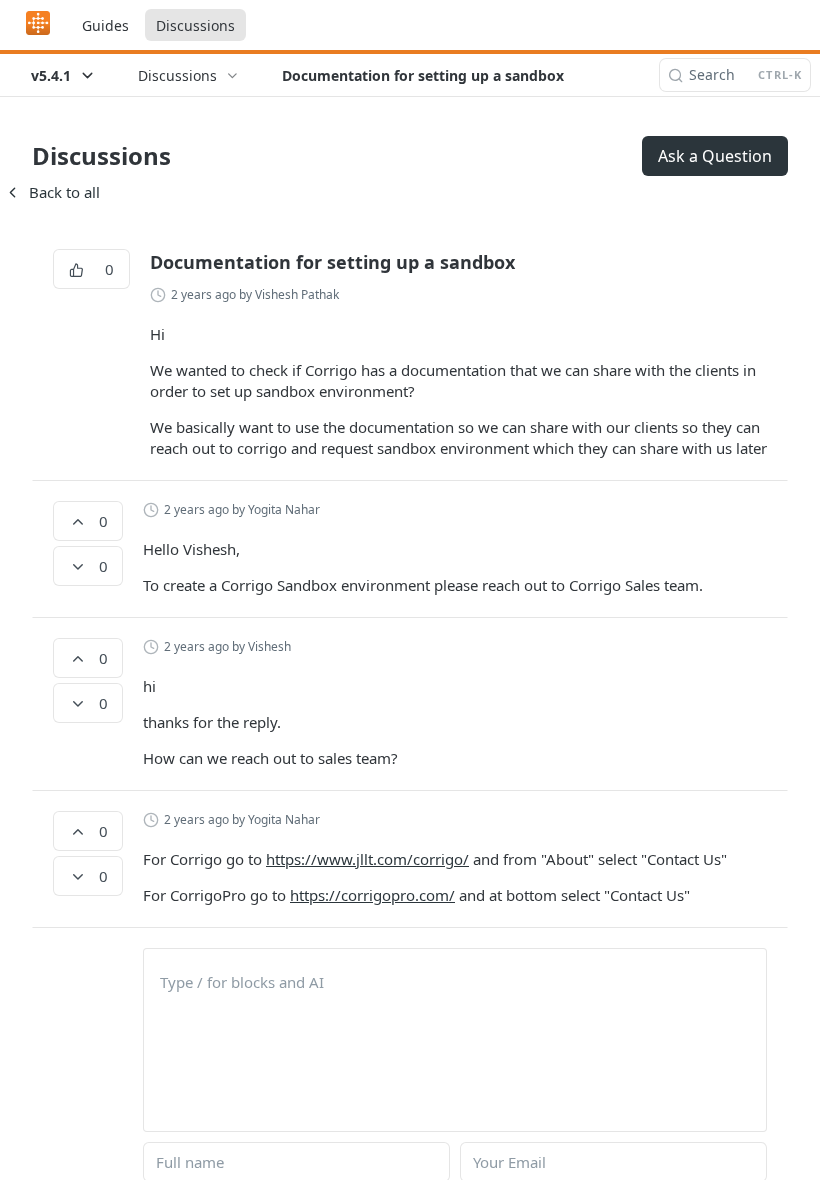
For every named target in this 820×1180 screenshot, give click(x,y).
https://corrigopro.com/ (372, 895)
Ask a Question (715, 156)
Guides (105, 25)
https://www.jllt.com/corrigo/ (367, 859)
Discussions (195, 25)
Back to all (52, 192)
